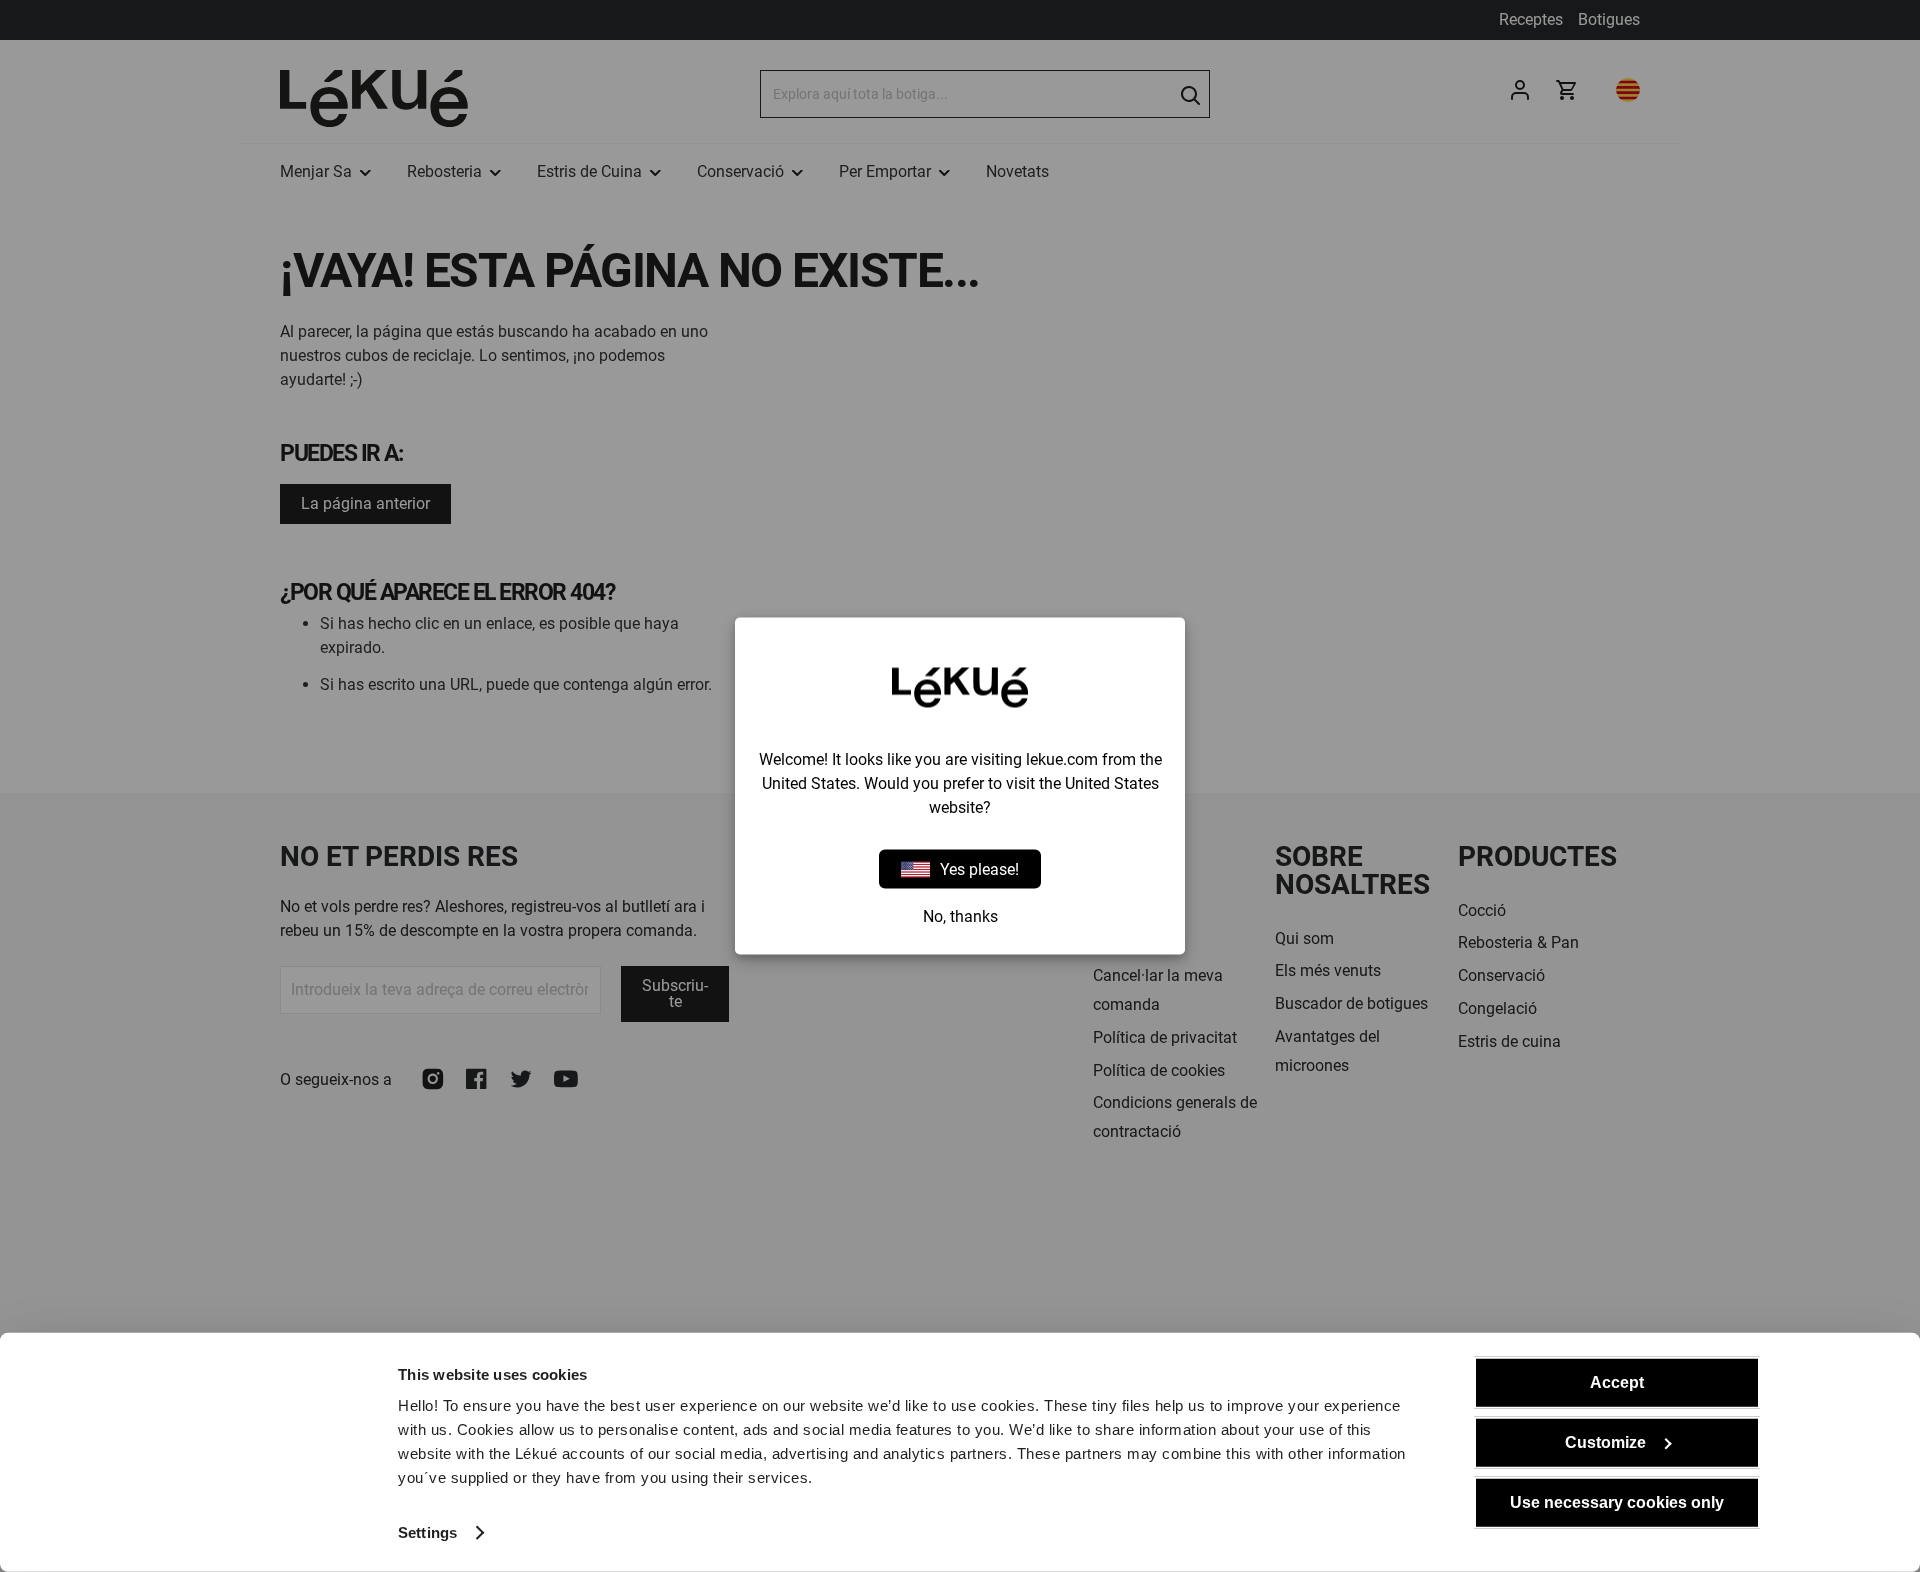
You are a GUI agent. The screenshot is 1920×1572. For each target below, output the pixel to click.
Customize (1605, 1442)
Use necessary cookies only (1617, 1502)
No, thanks (960, 917)
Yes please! (979, 868)
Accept (1617, 1382)
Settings (427, 1532)
